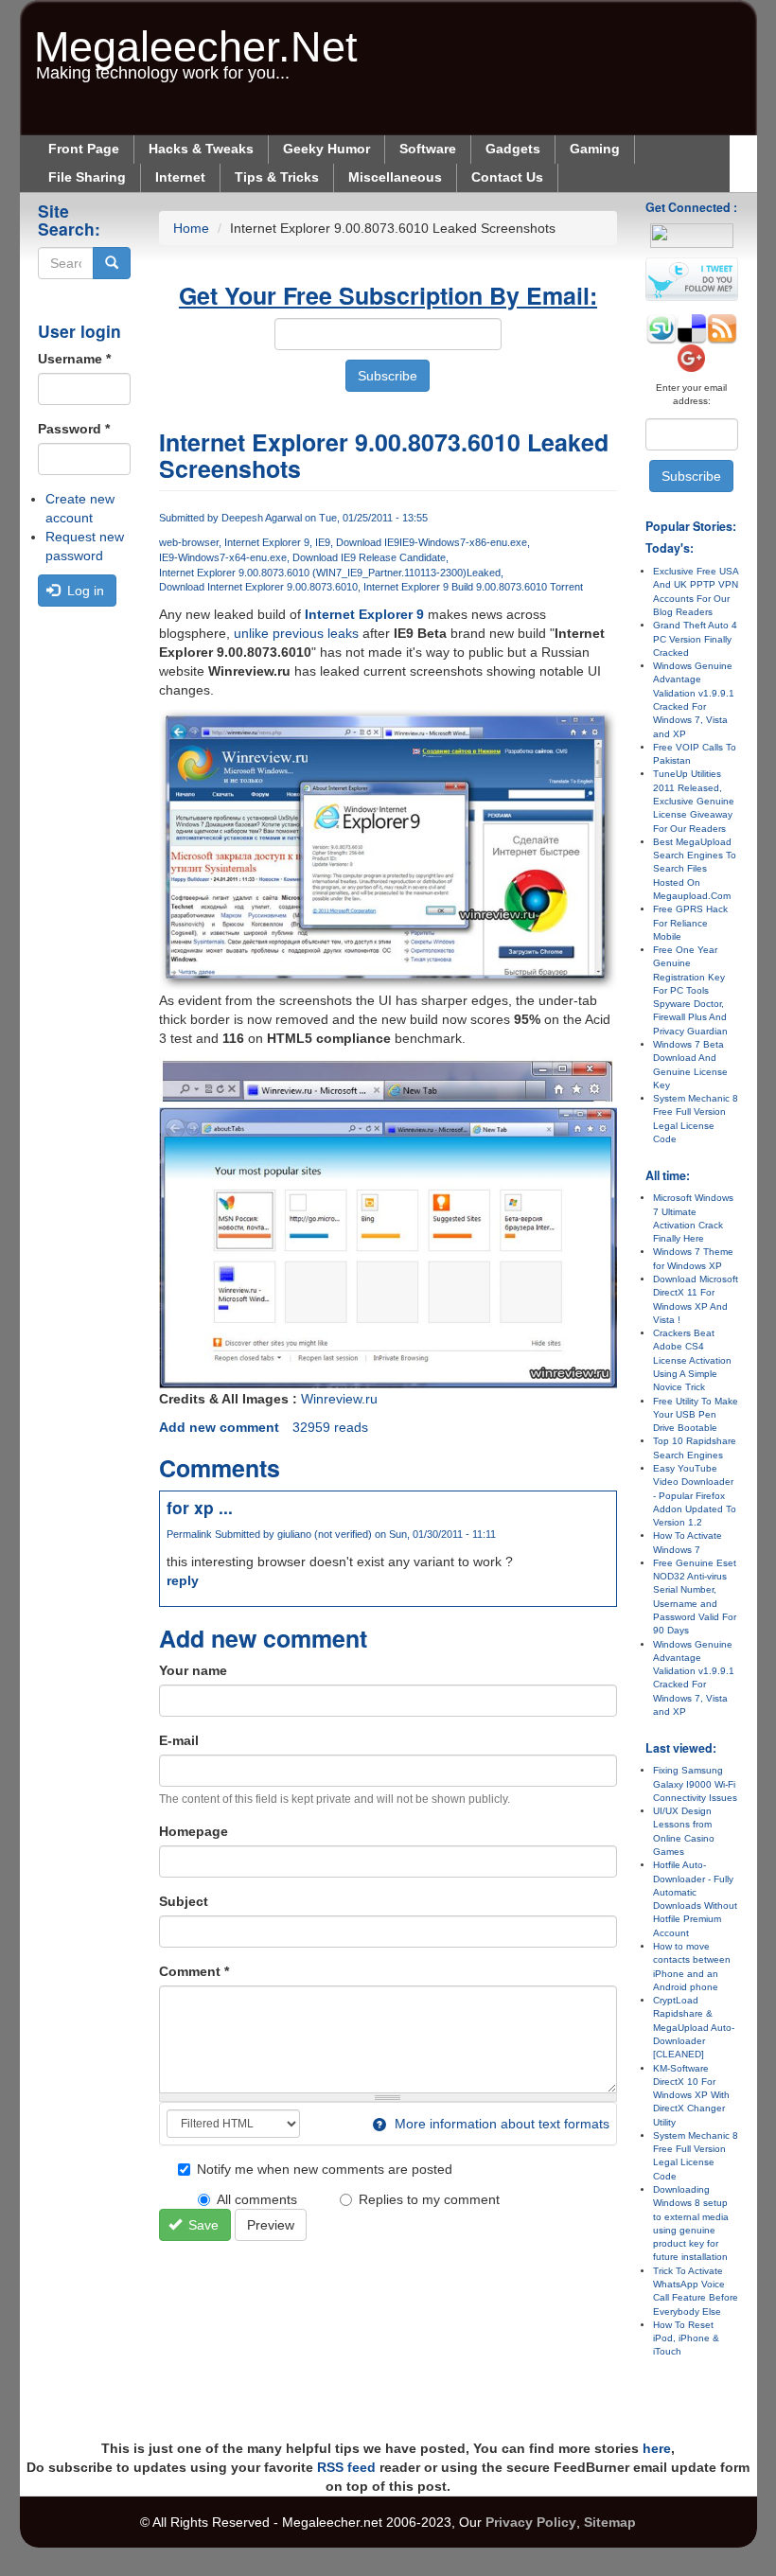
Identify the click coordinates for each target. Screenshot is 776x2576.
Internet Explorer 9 (267, 542)
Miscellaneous (395, 177)
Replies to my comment (429, 2199)
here (657, 2448)
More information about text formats (500, 2124)
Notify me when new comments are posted (325, 2169)
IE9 (323, 542)
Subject (184, 1901)
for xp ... (200, 1507)
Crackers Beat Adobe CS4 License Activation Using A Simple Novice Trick (692, 1360)
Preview (271, 2225)
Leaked (484, 573)
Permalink (189, 1534)
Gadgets (513, 149)
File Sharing (87, 177)
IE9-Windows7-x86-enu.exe (463, 542)
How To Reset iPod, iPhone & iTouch (686, 2338)
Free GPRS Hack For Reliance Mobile (690, 923)
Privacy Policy (531, 2522)
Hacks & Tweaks (201, 149)
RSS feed (346, 2467)
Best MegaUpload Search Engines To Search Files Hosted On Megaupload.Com (695, 869)
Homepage (194, 1831)
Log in (84, 591)
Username (74, 359)
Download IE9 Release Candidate (369, 557)
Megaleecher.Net (196, 37)
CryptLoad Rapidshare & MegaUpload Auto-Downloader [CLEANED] (694, 2027)
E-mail (179, 1740)
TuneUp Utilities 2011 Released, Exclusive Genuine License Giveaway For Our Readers (694, 801)
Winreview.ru (339, 1399)
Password (74, 429)
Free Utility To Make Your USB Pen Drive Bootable (696, 1415)
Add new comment (219, 1427)
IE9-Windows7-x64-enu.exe (223, 557)
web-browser (189, 542)
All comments (257, 2199)
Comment (194, 1971)
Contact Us (507, 177)
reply (183, 1580)
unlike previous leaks (296, 633)
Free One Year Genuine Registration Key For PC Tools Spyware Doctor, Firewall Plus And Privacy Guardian (690, 990)
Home (191, 228)
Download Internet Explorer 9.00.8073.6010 (258, 587)
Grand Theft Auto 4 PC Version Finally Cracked (695, 639)
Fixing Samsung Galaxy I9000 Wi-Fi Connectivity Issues (695, 1784)
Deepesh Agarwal (262, 518)
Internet (180, 177)
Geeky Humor (326, 149)
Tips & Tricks (277, 177)
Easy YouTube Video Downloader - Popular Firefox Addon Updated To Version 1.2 (695, 1495)
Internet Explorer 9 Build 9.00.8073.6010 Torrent (473, 587)
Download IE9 (368, 542)
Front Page (84, 149)
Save (202, 2225)
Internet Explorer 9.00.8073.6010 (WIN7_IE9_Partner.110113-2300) (313, 573)
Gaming (595, 149)
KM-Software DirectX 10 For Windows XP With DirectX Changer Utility (691, 2095)
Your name (193, 1670)
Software (428, 149)
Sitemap (610, 2522)
